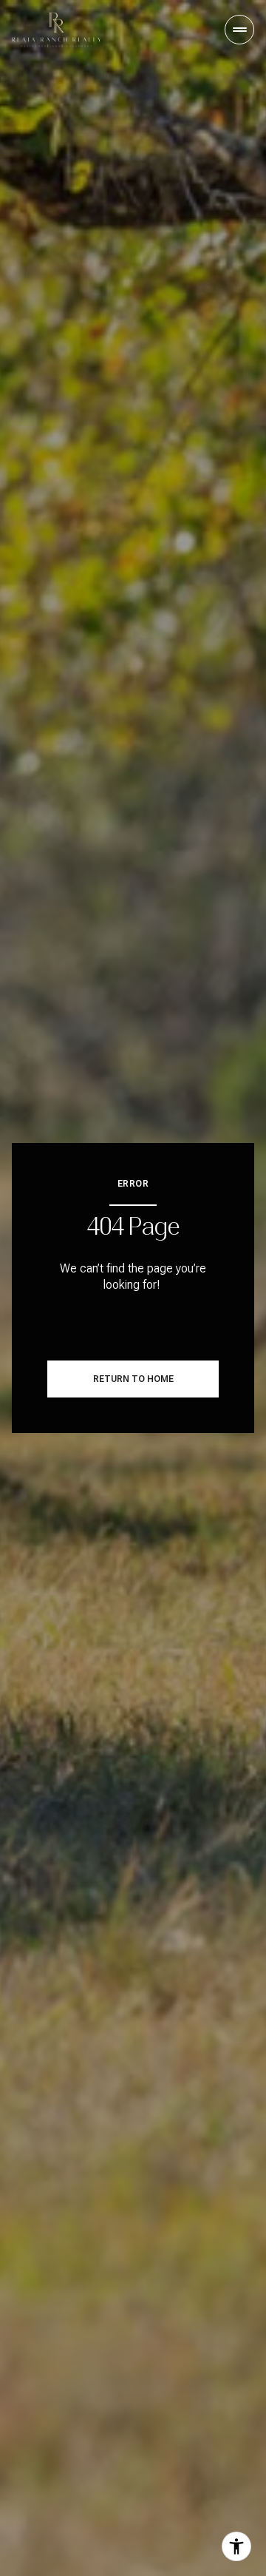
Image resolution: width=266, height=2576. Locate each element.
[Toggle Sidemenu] (239, 30)
